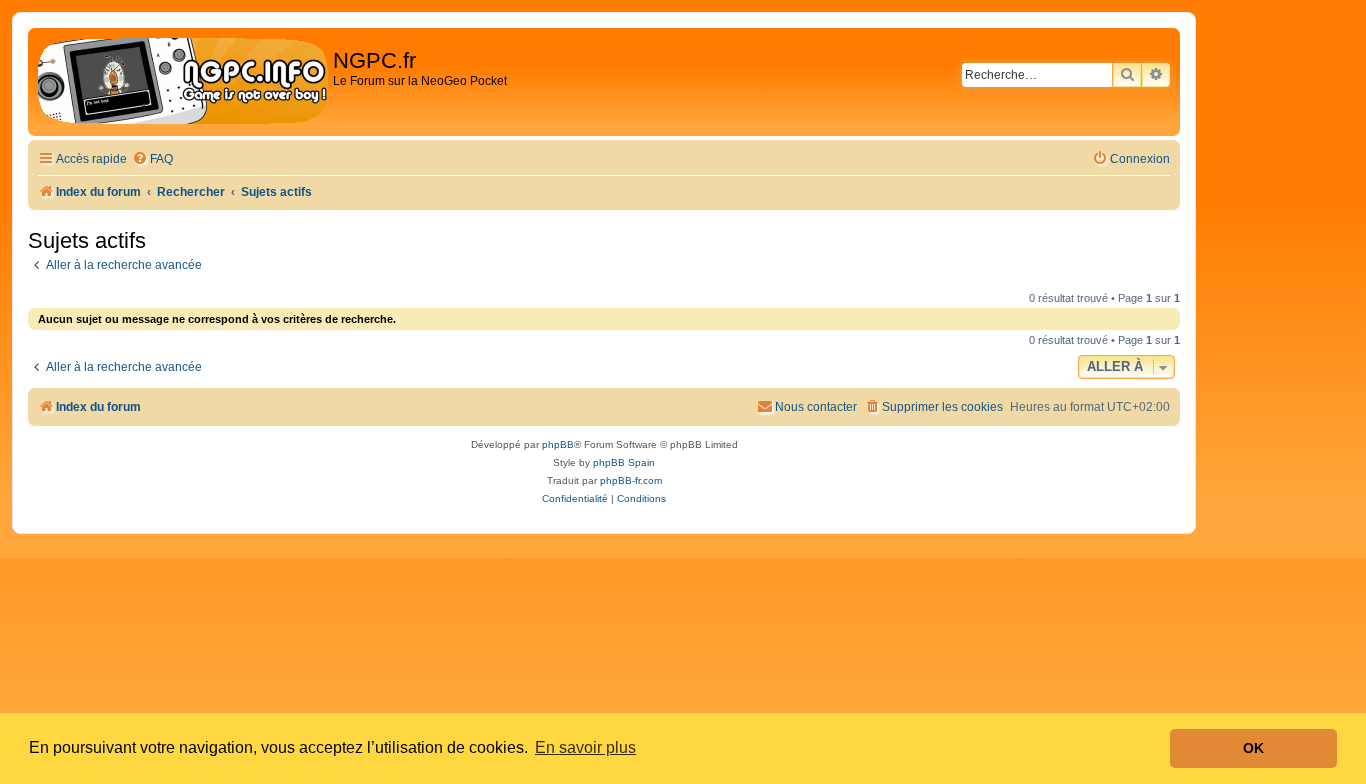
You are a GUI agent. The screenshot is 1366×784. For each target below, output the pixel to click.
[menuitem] (152, 159)
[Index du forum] (183, 82)
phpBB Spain (624, 462)
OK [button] (1253, 748)
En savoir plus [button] (585, 747)
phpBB (558, 444)
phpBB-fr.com (631, 480)
